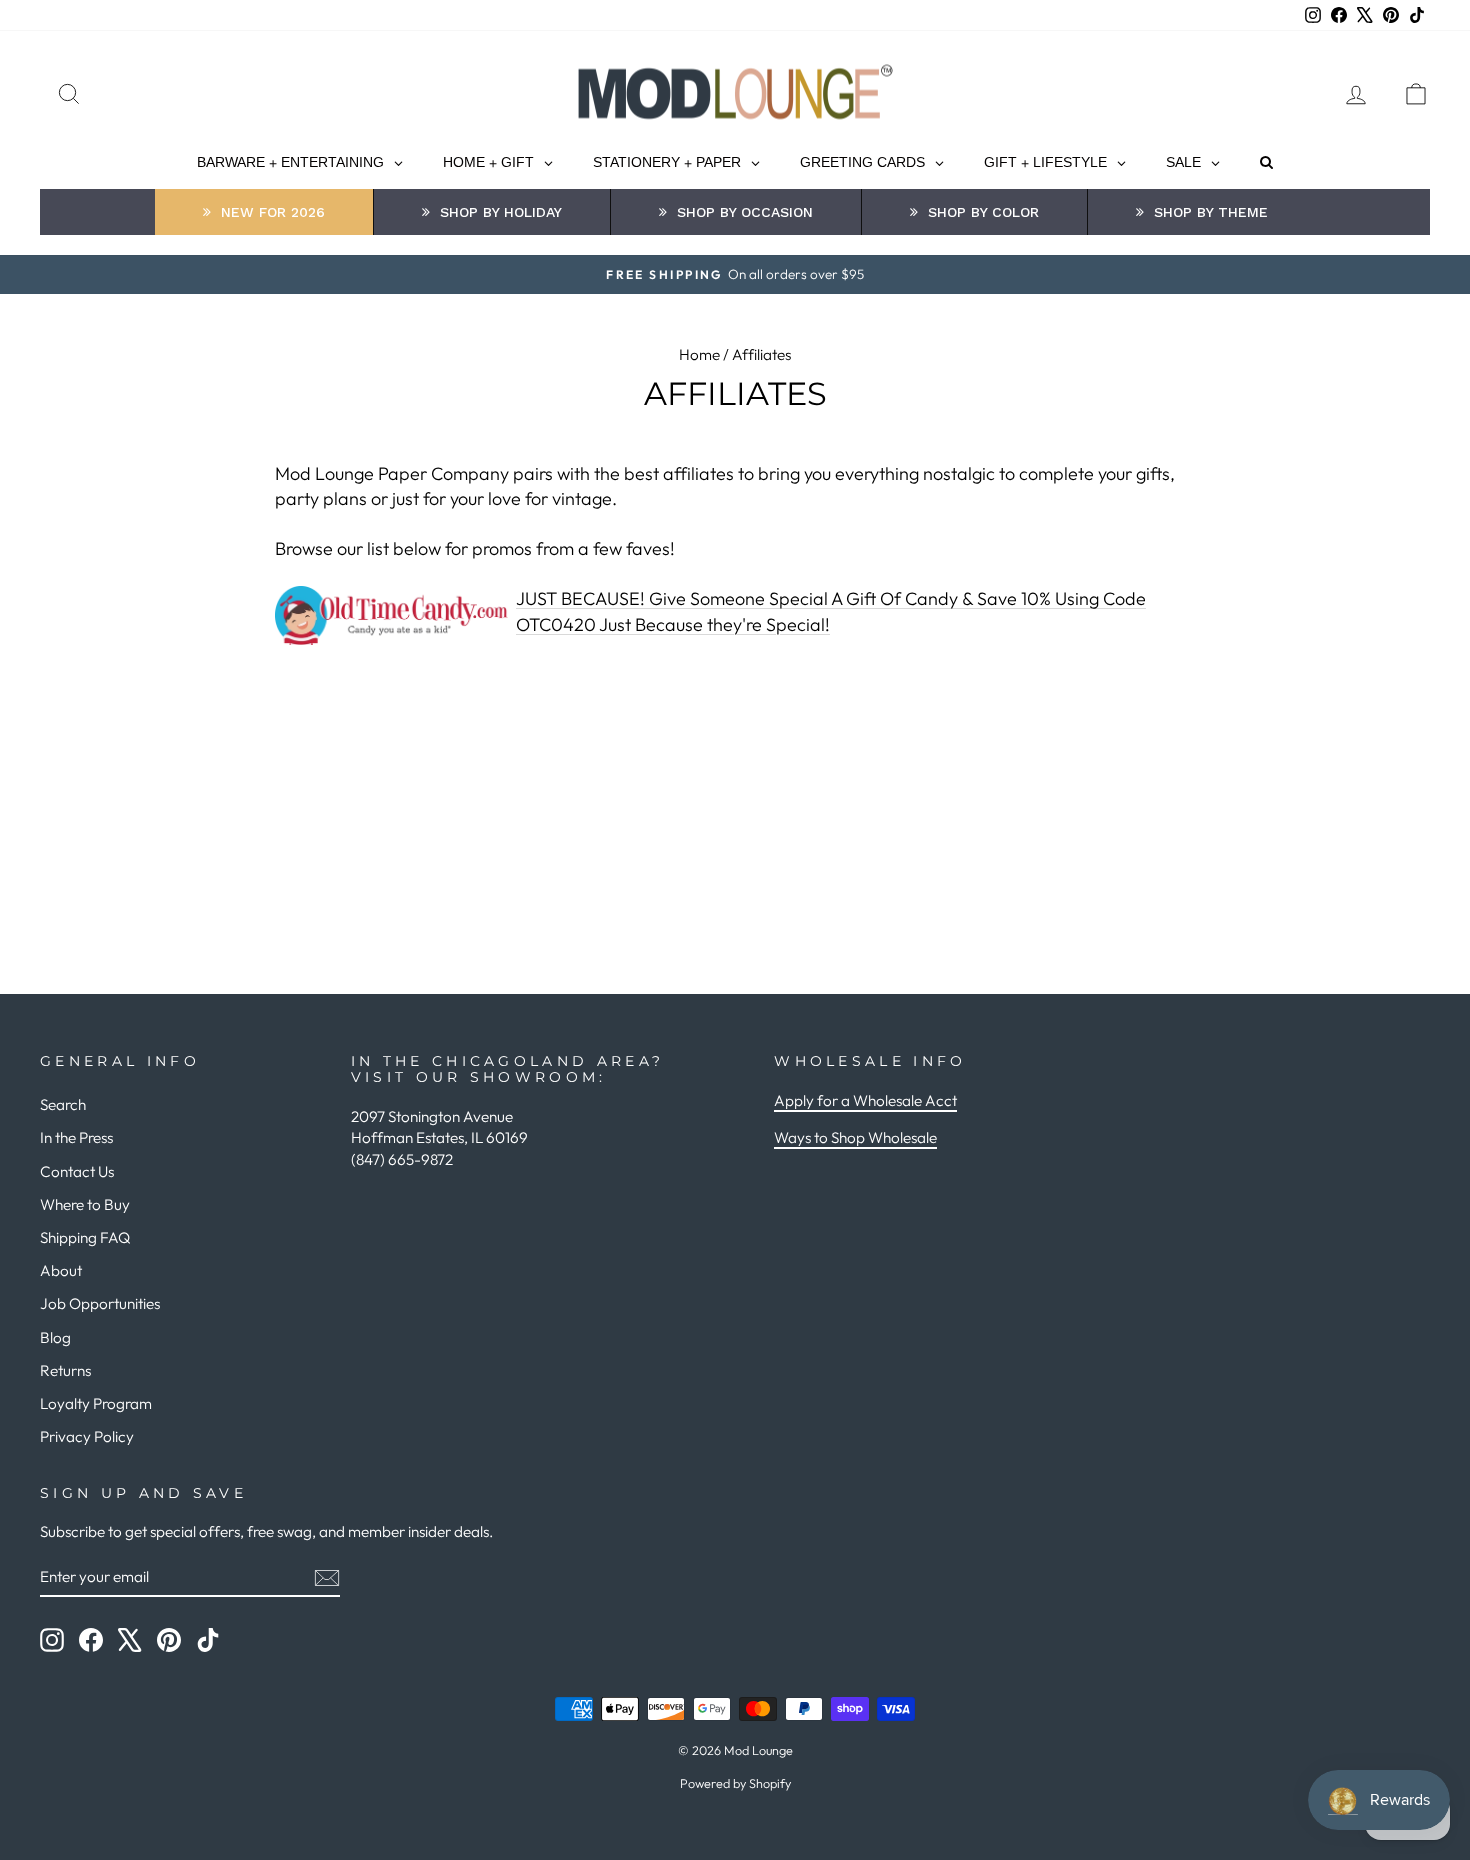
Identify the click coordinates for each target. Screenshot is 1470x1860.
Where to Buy (85, 1204)
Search (63, 1104)
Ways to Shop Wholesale (855, 1137)
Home (699, 354)
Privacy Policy (87, 1436)
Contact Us (77, 1171)
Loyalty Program (96, 1403)
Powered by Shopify (735, 1783)
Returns (65, 1370)
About (61, 1270)
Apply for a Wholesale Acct (865, 1100)
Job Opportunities (100, 1303)
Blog (55, 1337)
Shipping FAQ (85, 1237)
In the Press (76, 1137)
